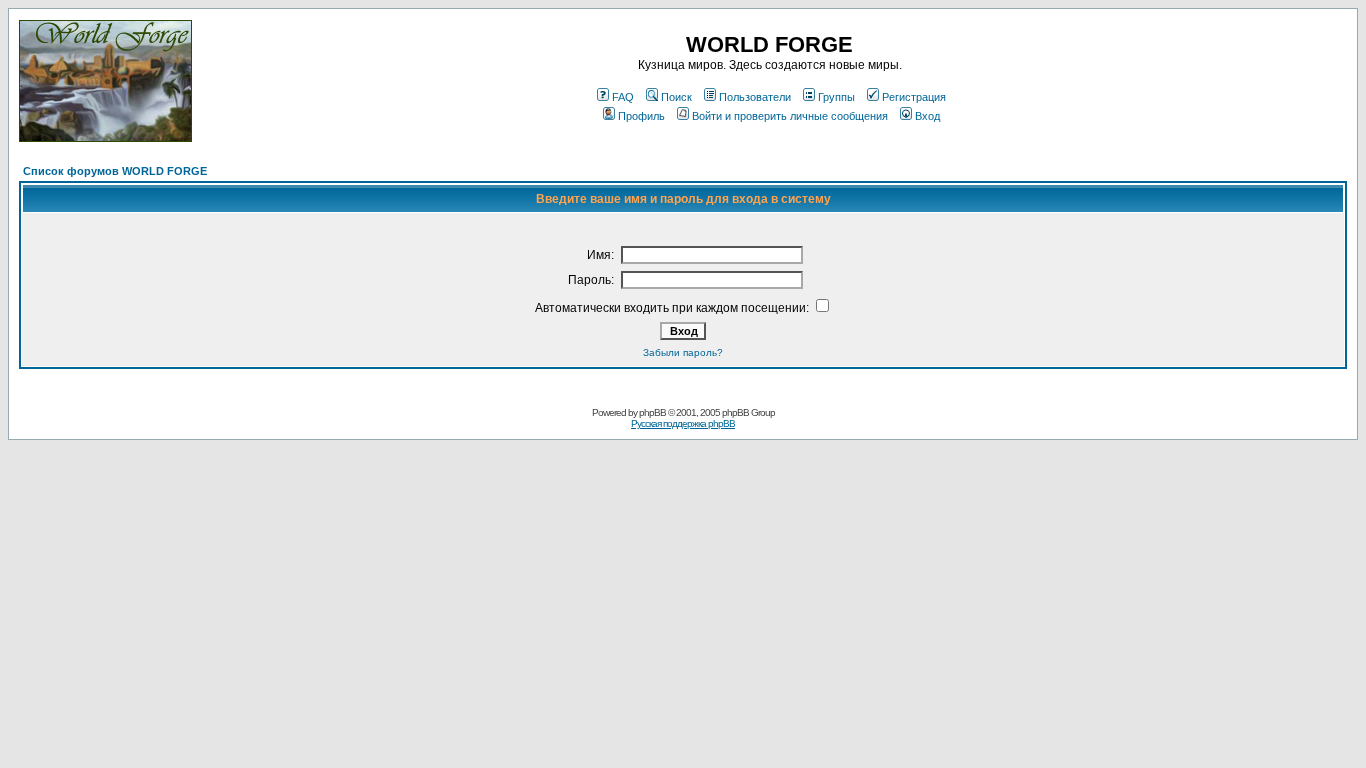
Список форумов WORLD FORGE (115, 171)
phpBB (652, 412)
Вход (927, 116)
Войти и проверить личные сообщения (790, 116)
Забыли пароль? (683, 352)
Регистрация (914, 97)
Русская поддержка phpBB (683, 423)
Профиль (641, 116)
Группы (836, 97)
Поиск (676, 97)
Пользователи (755, 97)
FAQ (623, 97)
